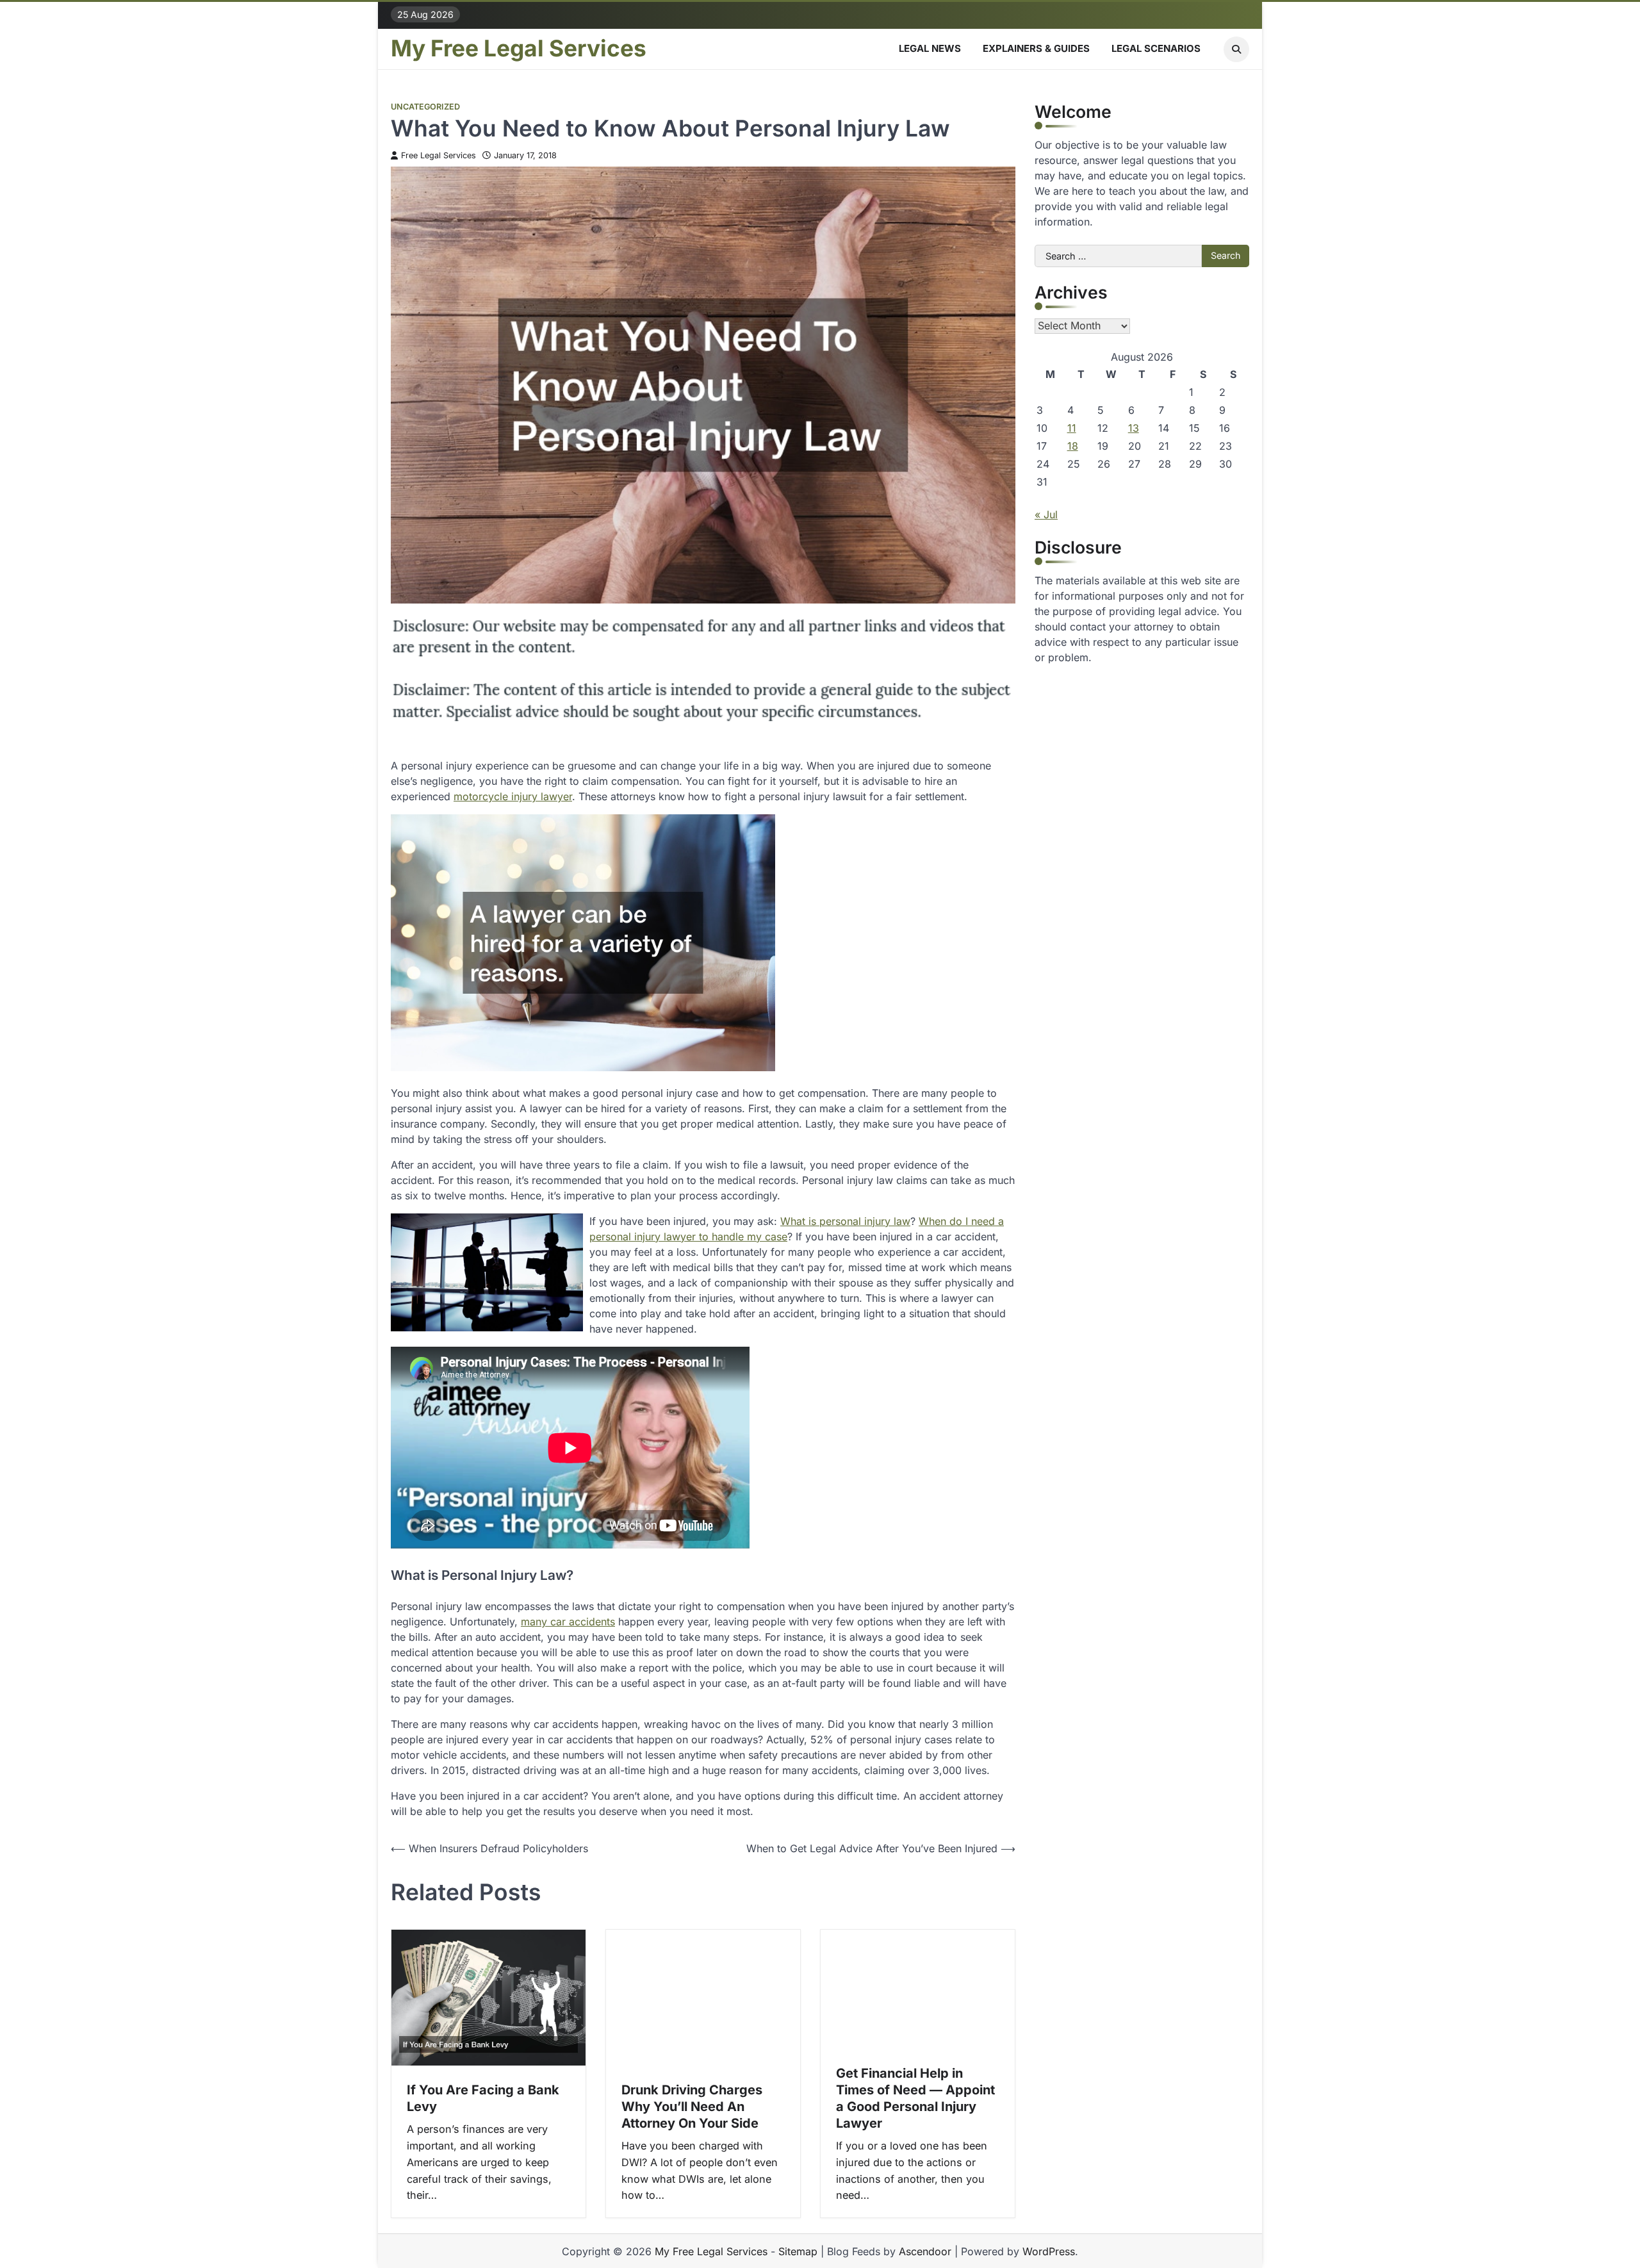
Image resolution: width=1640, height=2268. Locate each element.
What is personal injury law (845, 1221)
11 (1072, 428)
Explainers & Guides (1036, 48)
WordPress (1049, 2251)
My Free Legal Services (519, 49)
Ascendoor (925, 2251)
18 (1073, 446)
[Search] (1236, 49)
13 (1134, 428)
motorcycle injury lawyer (513, 796)
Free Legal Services (439, 155)
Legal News (930, 48)
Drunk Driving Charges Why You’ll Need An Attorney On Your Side (692, 2107)
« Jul (1046, 514)
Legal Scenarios (1156, 48)
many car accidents (568, 1622)
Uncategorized (425, 107)
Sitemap (798, 2251)
